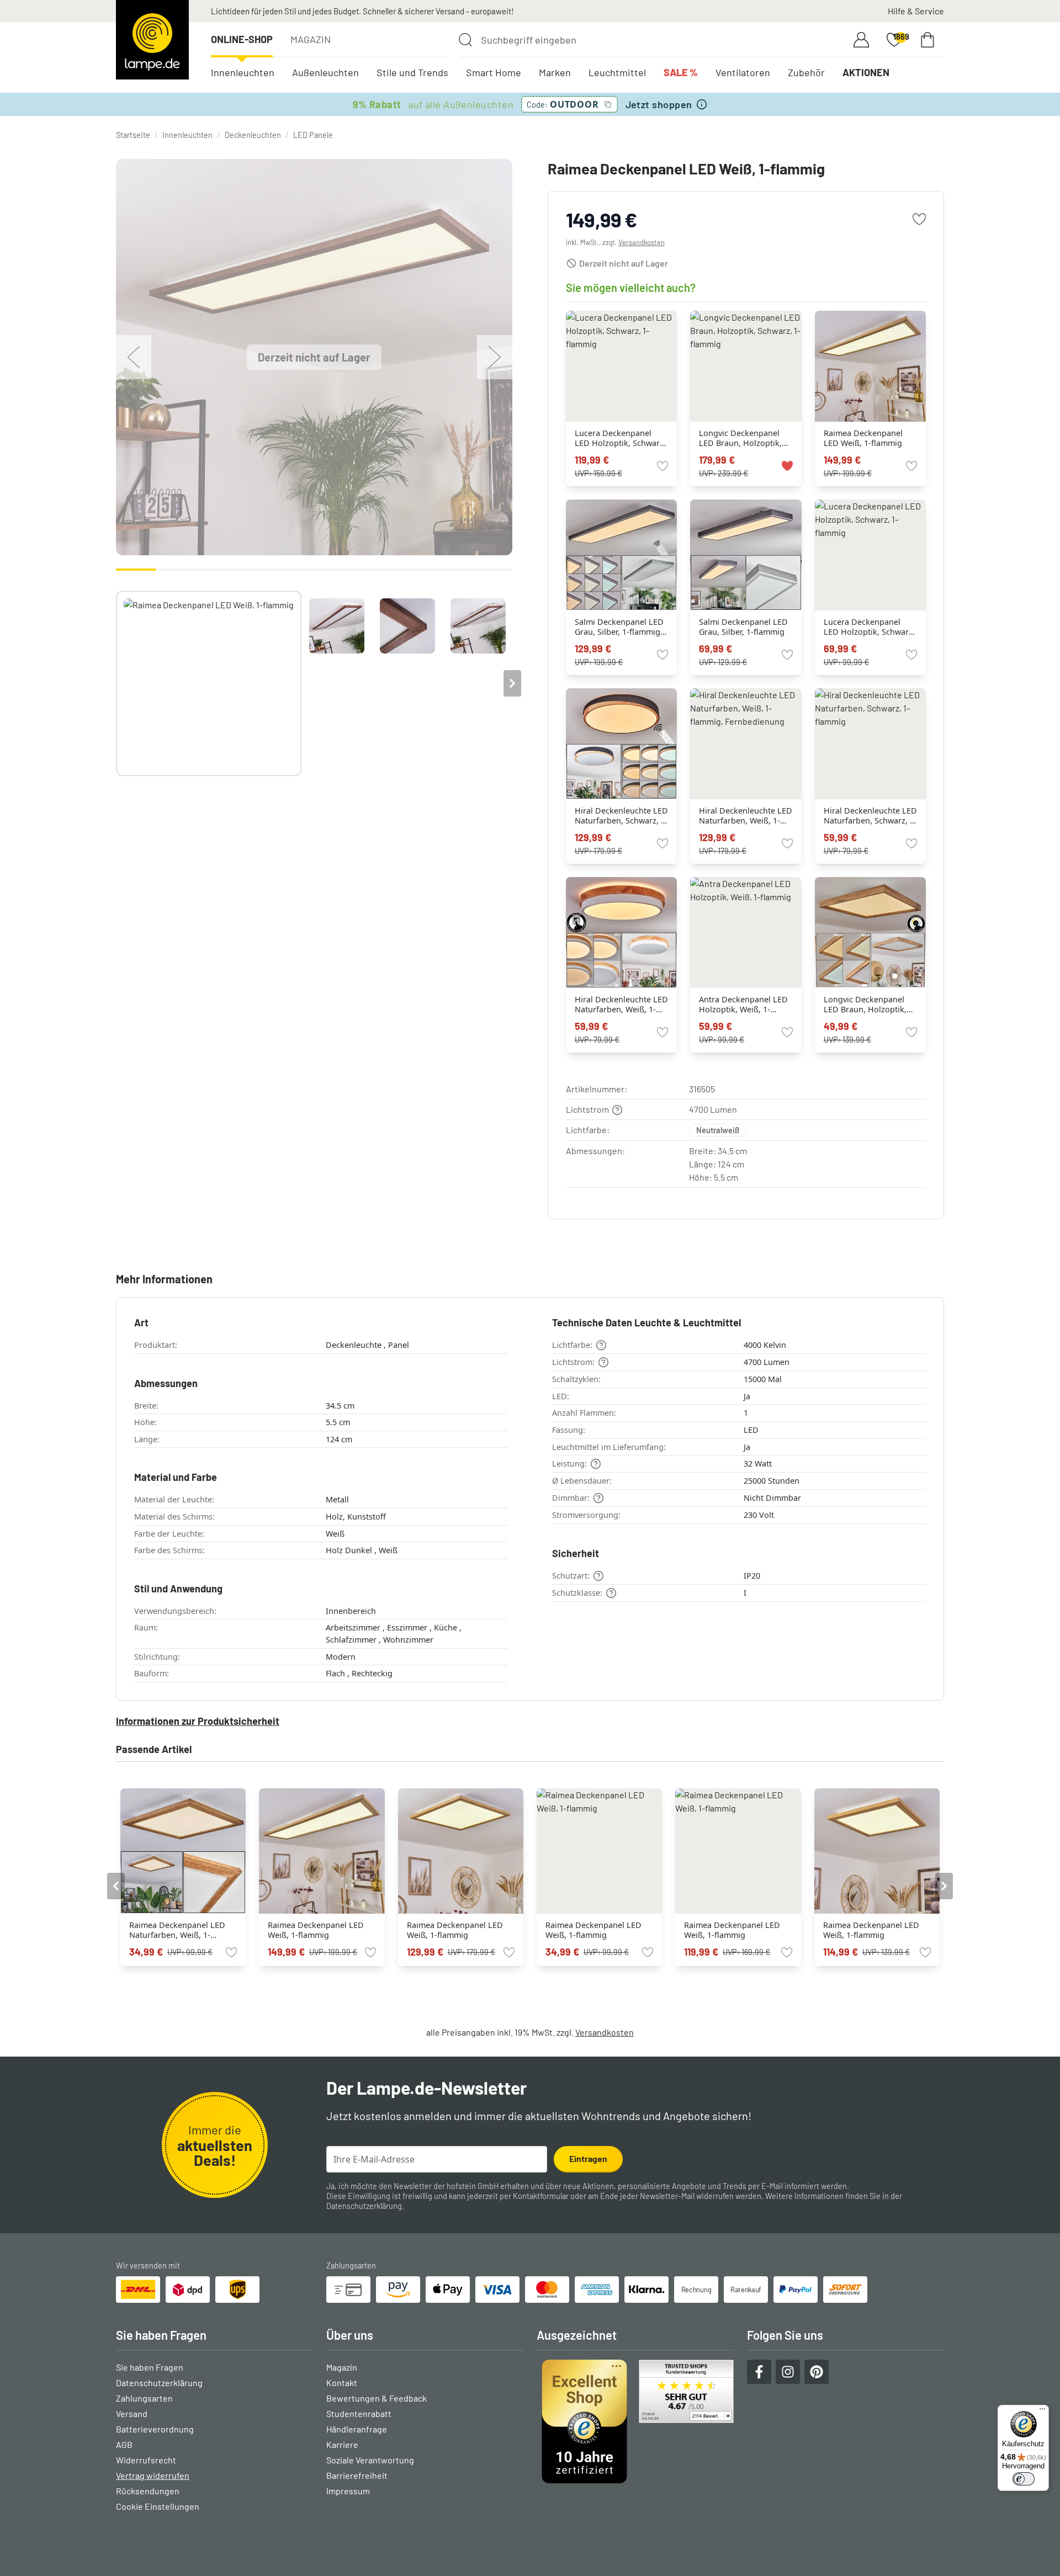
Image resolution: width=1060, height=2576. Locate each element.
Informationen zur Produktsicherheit (198, 1721)
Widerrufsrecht (146, 2460)
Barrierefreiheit (357, 2475)
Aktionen (866, 72)
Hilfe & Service (916, 11)
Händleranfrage (357, 2429)
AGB (124, 2444)
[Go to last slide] (116, 1886)
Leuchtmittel (617, 72)
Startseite (133, 135)
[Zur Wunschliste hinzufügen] (919, 219)
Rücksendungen (148, 2491)
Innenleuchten (243, 72)
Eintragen (588, 2158)
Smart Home (494, 72)
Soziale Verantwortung (370, 2460)
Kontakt (342, 2383)
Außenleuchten (325, 72)
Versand (132, 2413)
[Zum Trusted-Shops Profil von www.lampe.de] (635, 2421)
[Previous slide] (116, 683)
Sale (681, 72)
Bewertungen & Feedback (377, 2398)
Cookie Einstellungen (158, 2506)
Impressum (348, 2491)
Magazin (311, 39)
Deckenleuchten (253, 135)
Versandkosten (642, 242)
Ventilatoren (743, 72)
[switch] (1024, 2479)
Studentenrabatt (359, 2413)
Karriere (342, 2444)
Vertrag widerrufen (153, 2475)
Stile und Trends (412, 72)
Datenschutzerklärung (364, 2206)
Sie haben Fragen (150, 2367)
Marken (555, 72)
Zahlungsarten (144, 2398)
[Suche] (465, 40)
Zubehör (806, 72)
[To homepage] (152, 40)
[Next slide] (512, 683)
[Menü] (1042, 2412)
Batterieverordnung (155, 2429)
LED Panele (313, 135)
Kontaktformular (541, 2196)
